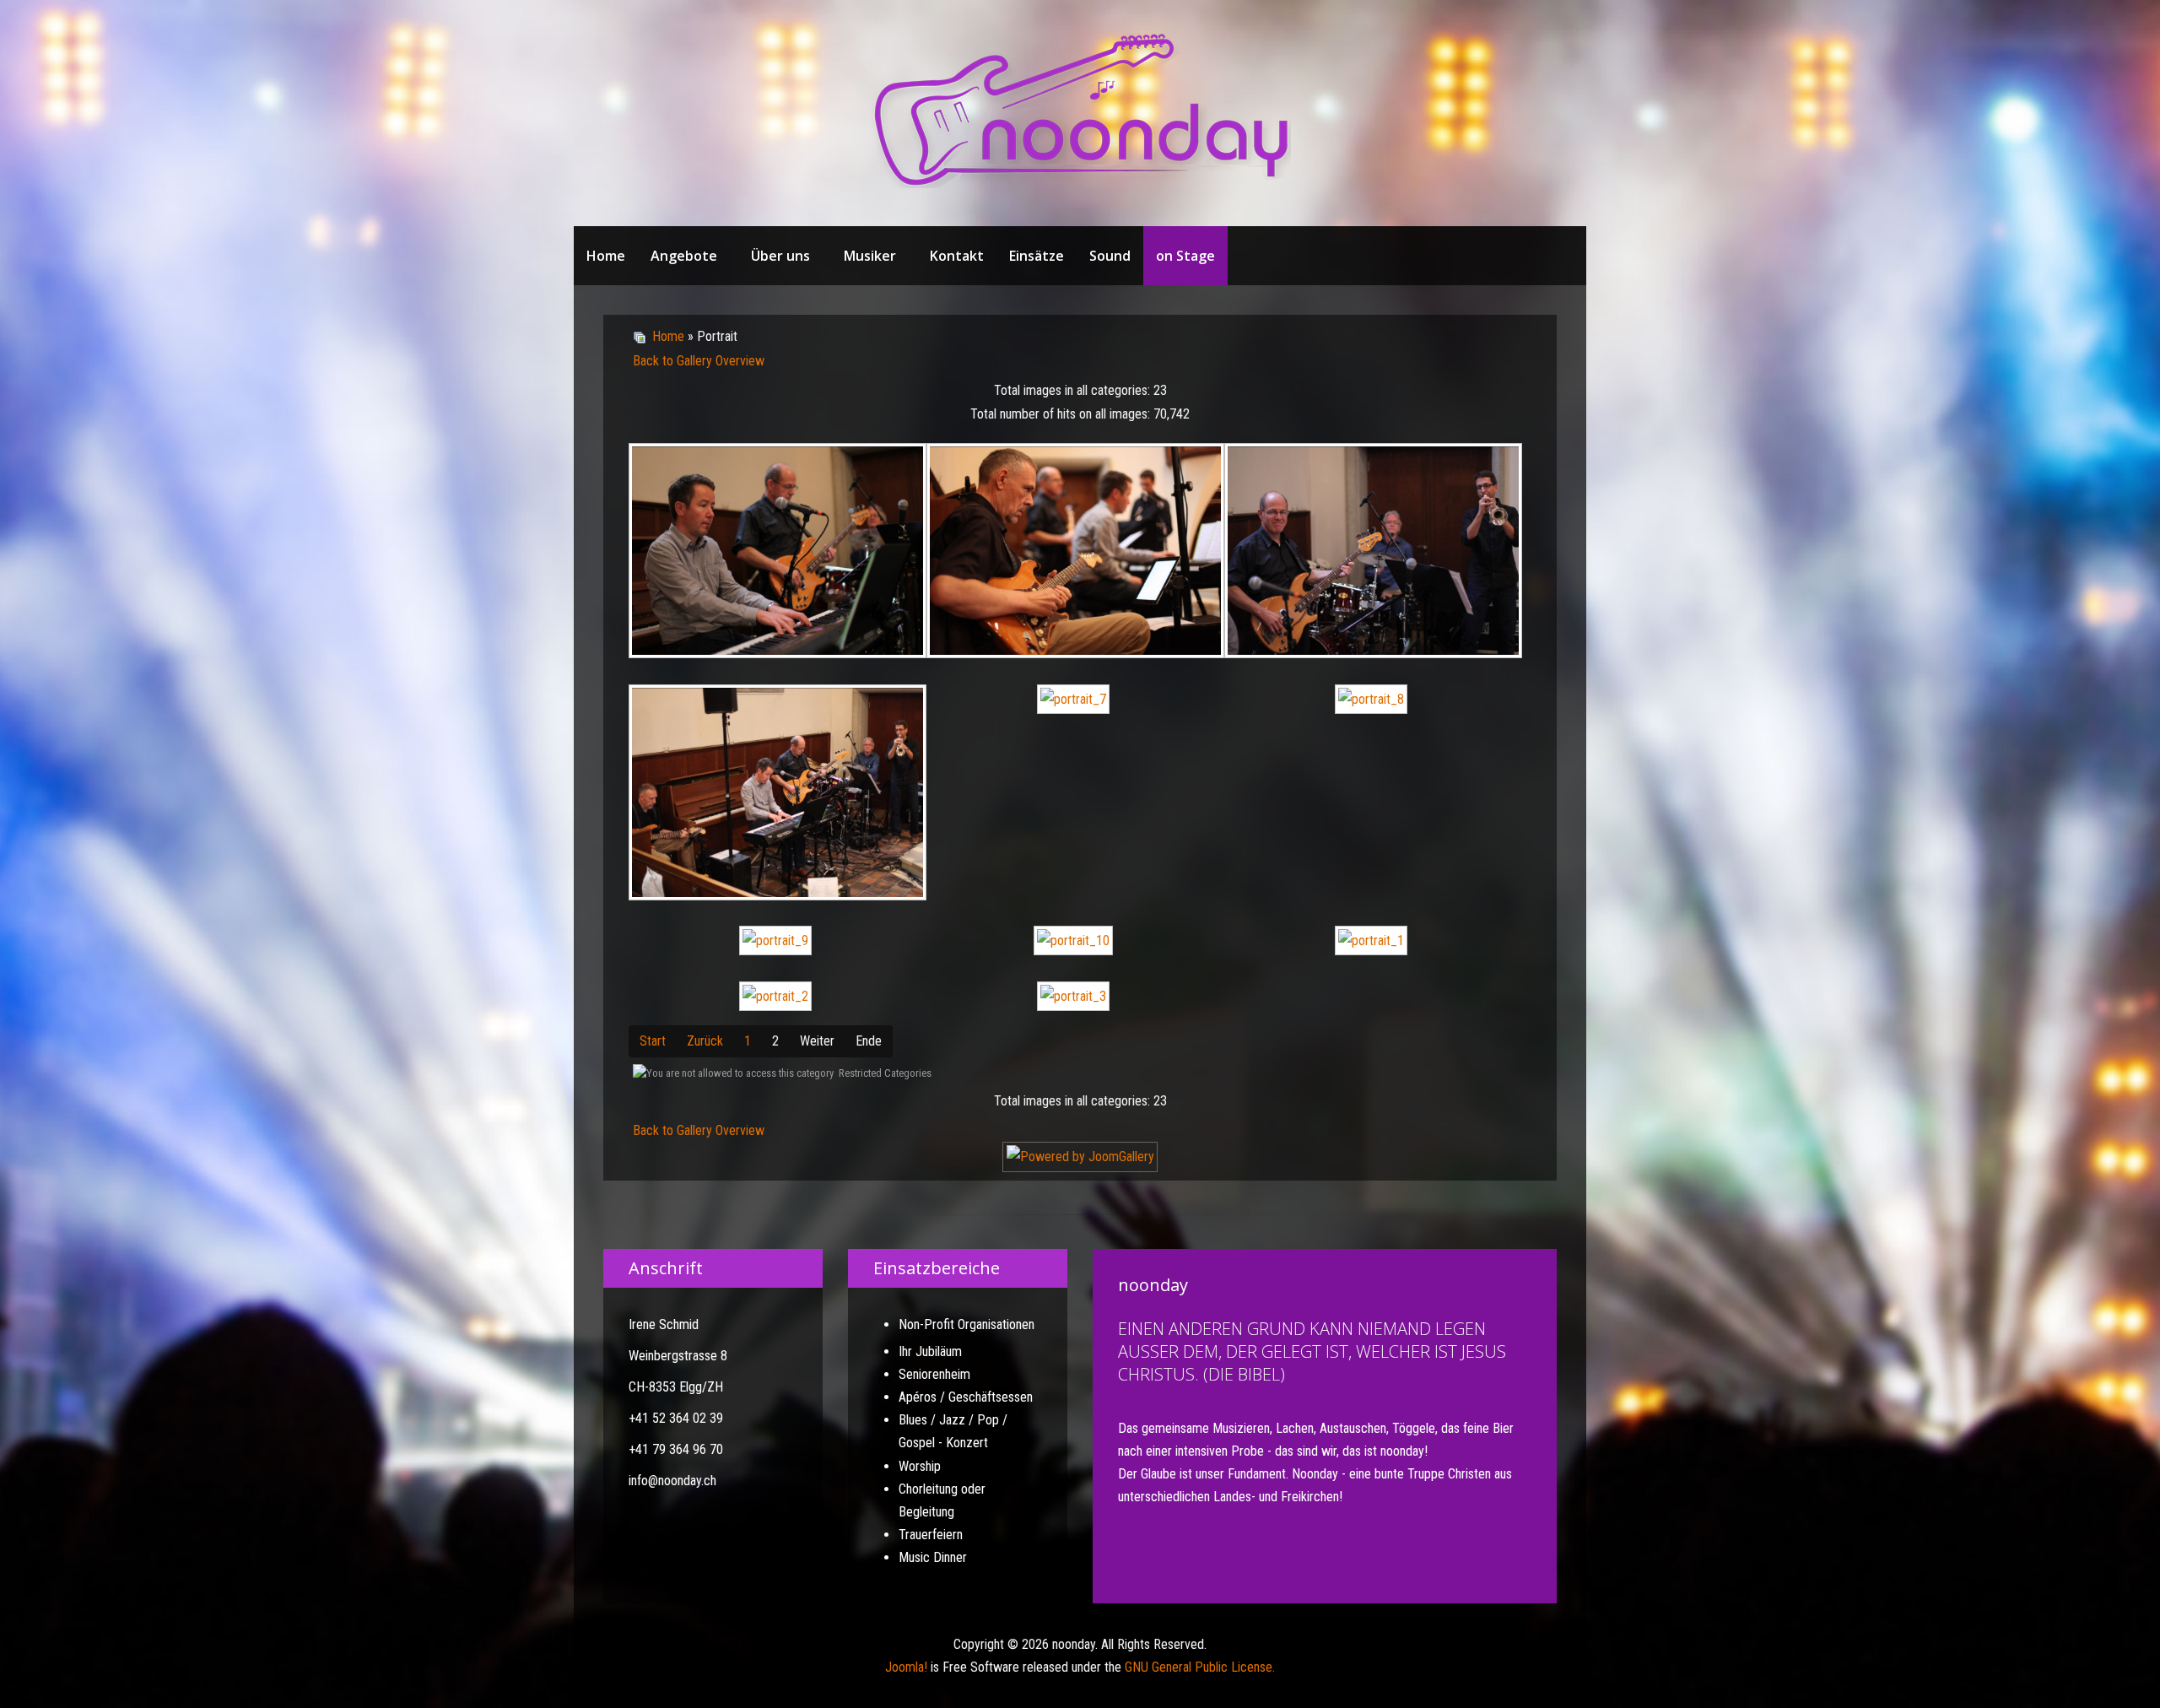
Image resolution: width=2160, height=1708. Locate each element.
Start (653, 1041)
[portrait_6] (778, 795)
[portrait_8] (1373, 701)
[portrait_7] (1075, 701)
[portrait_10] (1075, 943)
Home (606, 256)
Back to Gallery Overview (699, 361)
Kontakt (957, 256)
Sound (1110, 256)
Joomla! (906, 1667)
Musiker (870, 256)
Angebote (684, 256)
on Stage (1185, 256)
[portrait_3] (778, 553)
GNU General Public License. (1200, 1667)
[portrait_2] (778, 998)
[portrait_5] (1373, 553)
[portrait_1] (1373, 943)
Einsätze (1037, 256)
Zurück (705, 1041)
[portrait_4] (1075, 553)
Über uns (780, 256)
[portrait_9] (778, 943)
